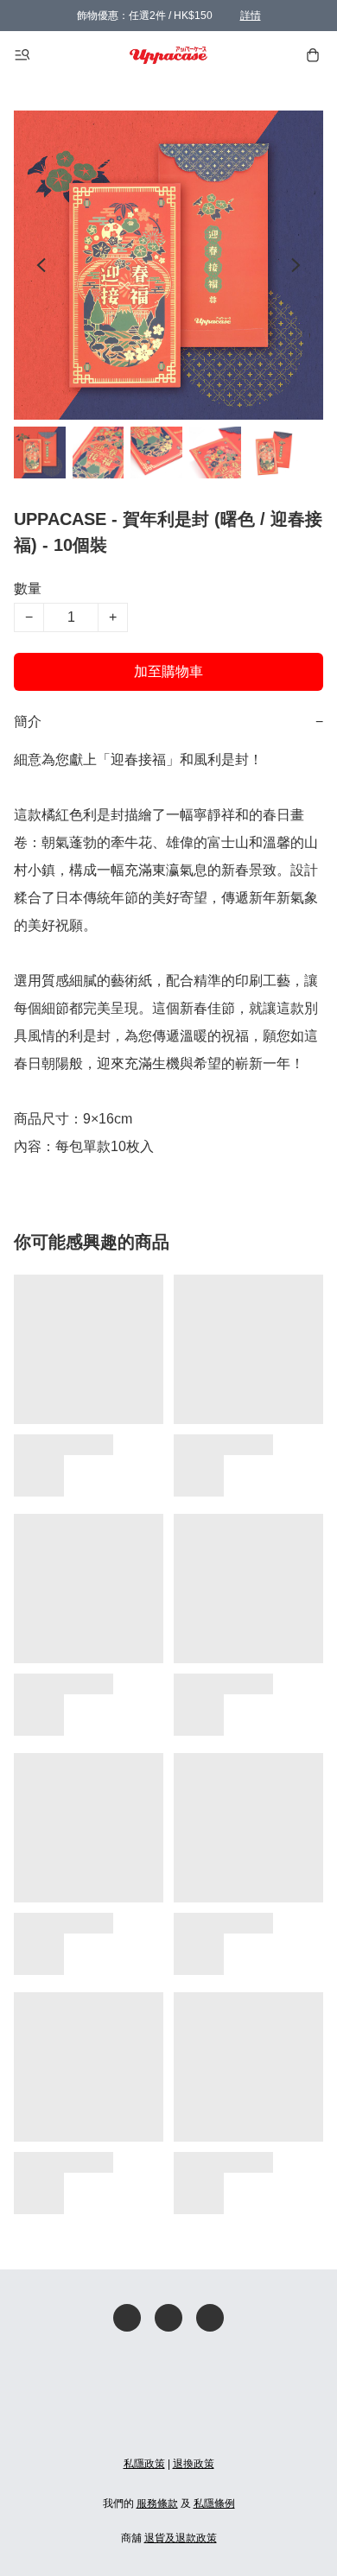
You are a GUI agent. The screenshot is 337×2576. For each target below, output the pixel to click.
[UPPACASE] (169, 55)
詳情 (251, 16)
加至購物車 (168, 671)
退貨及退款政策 (181, 2538)
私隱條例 (214, 2503)
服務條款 (157, 2503)
